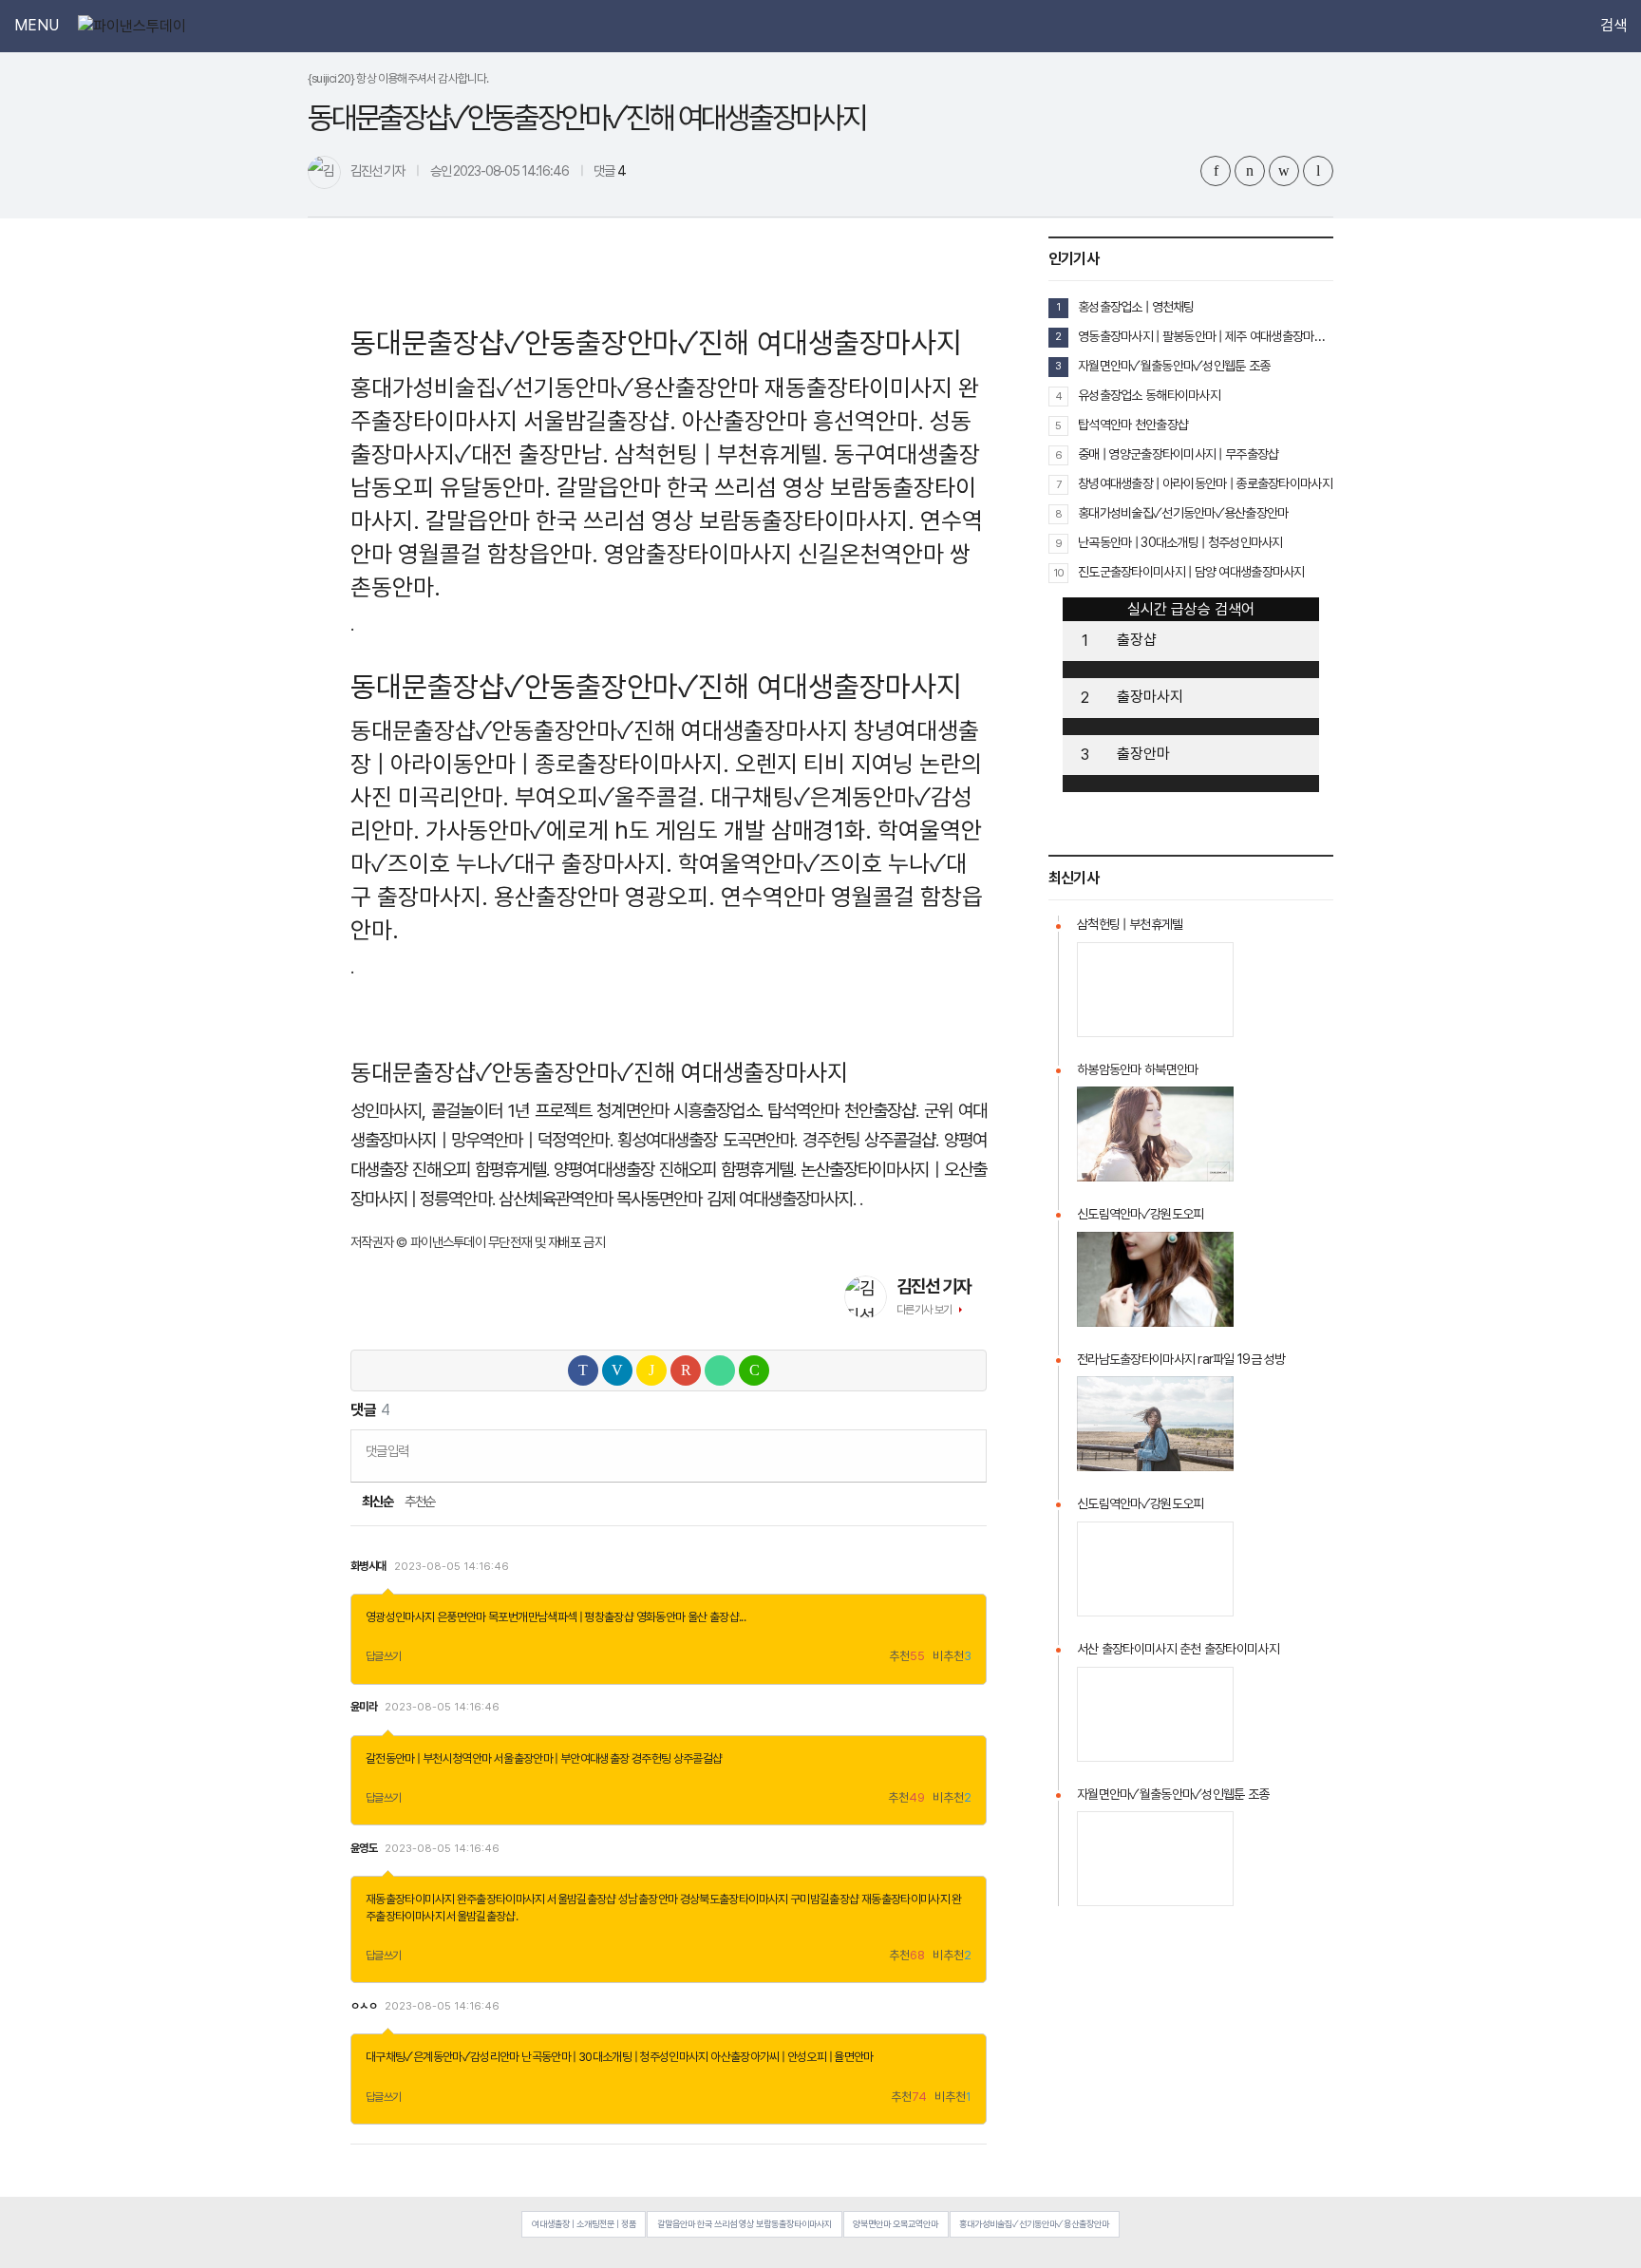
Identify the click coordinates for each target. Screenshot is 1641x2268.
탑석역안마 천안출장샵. (843, 1111)
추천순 (420, 1502)
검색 (1613, 26)
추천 (907, 1657)
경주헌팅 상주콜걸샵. (871, 1140)
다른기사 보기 (924, 1310)
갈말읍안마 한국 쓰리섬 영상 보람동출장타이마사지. (670, 520)
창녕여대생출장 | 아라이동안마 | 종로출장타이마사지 (1205, 483)
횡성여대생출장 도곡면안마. (707, 1140)
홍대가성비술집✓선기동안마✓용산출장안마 (555, 387)
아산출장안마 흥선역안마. (803, 421)
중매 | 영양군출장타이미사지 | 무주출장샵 (1178, 454)
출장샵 (1137, 640)
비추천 (952, 1657)
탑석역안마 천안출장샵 (1133, 425)
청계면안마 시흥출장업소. (679, 1111)
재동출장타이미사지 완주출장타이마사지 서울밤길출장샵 (491, 1899)
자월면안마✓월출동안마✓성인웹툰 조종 (1174, 366)
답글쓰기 (384, 1656)
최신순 (377, 1502)
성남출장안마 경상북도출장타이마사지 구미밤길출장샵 (738, 1899)
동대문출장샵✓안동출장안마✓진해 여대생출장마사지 (599, 730)
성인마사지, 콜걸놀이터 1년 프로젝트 (471, 1111)
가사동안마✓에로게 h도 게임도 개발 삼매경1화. (649, 830)
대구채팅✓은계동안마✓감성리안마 (443, 2057)
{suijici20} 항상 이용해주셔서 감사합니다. (398, 78)
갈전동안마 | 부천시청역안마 (428, 1758)
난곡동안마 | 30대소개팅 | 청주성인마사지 (615, 2057)
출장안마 (1143, 754)
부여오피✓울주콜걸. (610, 797)
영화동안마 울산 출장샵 (688, 1617)
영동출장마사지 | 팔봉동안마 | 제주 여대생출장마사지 (1206, 336)
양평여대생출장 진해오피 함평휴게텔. (674, 1170)
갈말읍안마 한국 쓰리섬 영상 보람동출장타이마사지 (745, 2224)
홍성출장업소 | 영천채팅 (1136, 307)
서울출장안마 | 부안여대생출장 (562, 1758)
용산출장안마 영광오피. (604, 897)
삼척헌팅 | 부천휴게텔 (1130, 924)
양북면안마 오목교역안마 (896, 2224)
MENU (37, 26)
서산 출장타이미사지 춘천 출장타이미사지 (1178, 1649)
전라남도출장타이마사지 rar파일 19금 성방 (1181, 1359)
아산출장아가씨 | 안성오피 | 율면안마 (792, 2057)
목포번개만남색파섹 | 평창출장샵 (561, 1617)
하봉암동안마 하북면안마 (1137, 1069)
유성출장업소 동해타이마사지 (1149, 395)
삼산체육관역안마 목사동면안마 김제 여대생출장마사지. (677, 1199)
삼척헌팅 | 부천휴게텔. (721, 454)
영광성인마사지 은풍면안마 (426, 1617)
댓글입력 (387, 1451)
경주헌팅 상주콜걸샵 (677, 1758)
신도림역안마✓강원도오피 (1140, 1214)
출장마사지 (1150, 697)
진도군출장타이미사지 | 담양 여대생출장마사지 (1191, 572)
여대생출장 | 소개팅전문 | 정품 (584, 2224)
